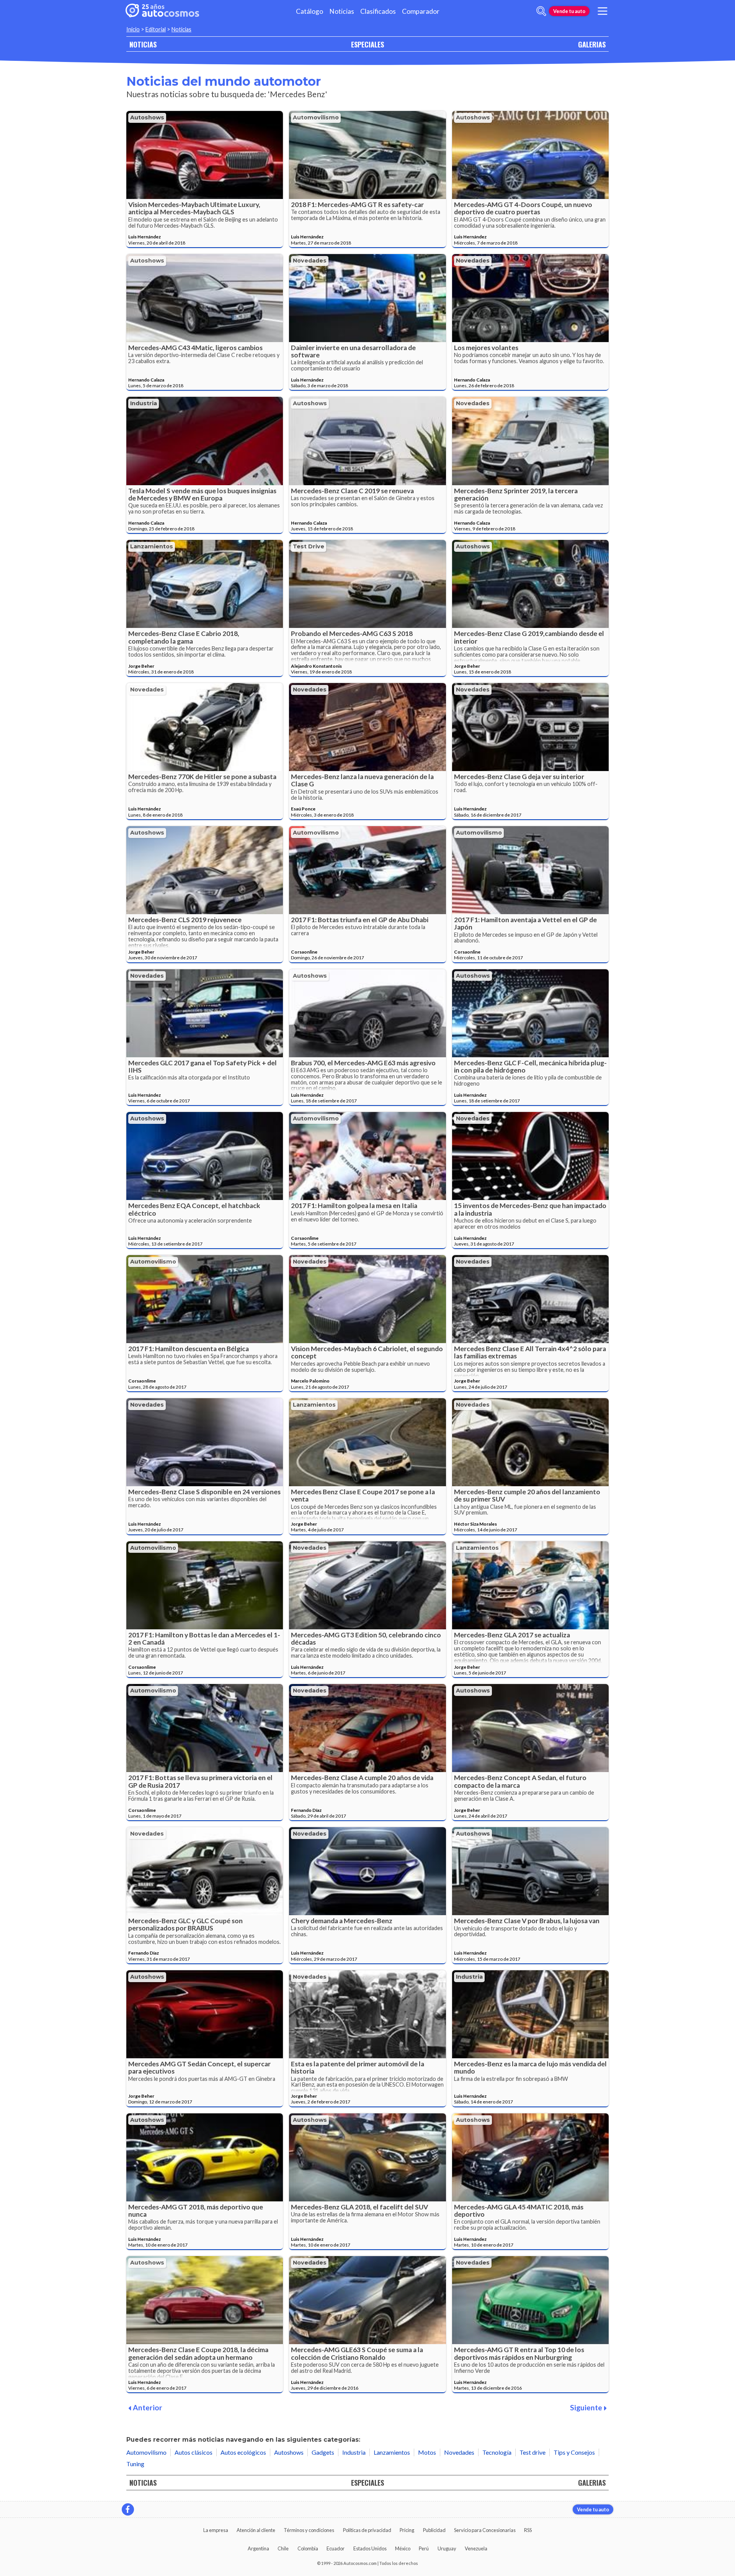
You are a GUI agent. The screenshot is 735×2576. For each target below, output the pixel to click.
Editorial (156, 29)
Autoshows (147, 117)
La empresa (216, 2530)
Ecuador (336, 2548)
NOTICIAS (143, 44)
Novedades (310, 261)
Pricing (407, 2530)
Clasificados (378, 11)
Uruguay (447, 2548)
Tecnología (497, 2452)
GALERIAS (592, 44)
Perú (424, 2548)
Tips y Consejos (574, 2452)
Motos (427, 2452)
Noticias (342, 11)
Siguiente (586, 2407)
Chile (283, 2548)
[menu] (603, 11)
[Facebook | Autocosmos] (128, 2509)
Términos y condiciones (309, 2530)
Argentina (258, 2548)
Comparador (421, 11)
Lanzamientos (152, 546)
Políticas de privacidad (367, 2530)
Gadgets (323, 2452)
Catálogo (310, 11)
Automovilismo (316, 117)
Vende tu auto (569, 11)
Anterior (148, 2407)
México (403, 2548)
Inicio (133, 29)
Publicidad (434, 2530)
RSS (528, 2530)
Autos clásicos (194, 2452)
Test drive (309, 546)
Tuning (135, 2464)
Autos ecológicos (243, 2452)
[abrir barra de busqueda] (541, 11)
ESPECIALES (367, 44)
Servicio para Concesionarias (485, 2530)
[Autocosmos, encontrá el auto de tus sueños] (162, 11)
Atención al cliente (256, 2530)
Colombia (308, 2548)
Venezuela (476, 2548)
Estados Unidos (370, 2548)
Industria (144, 403)
